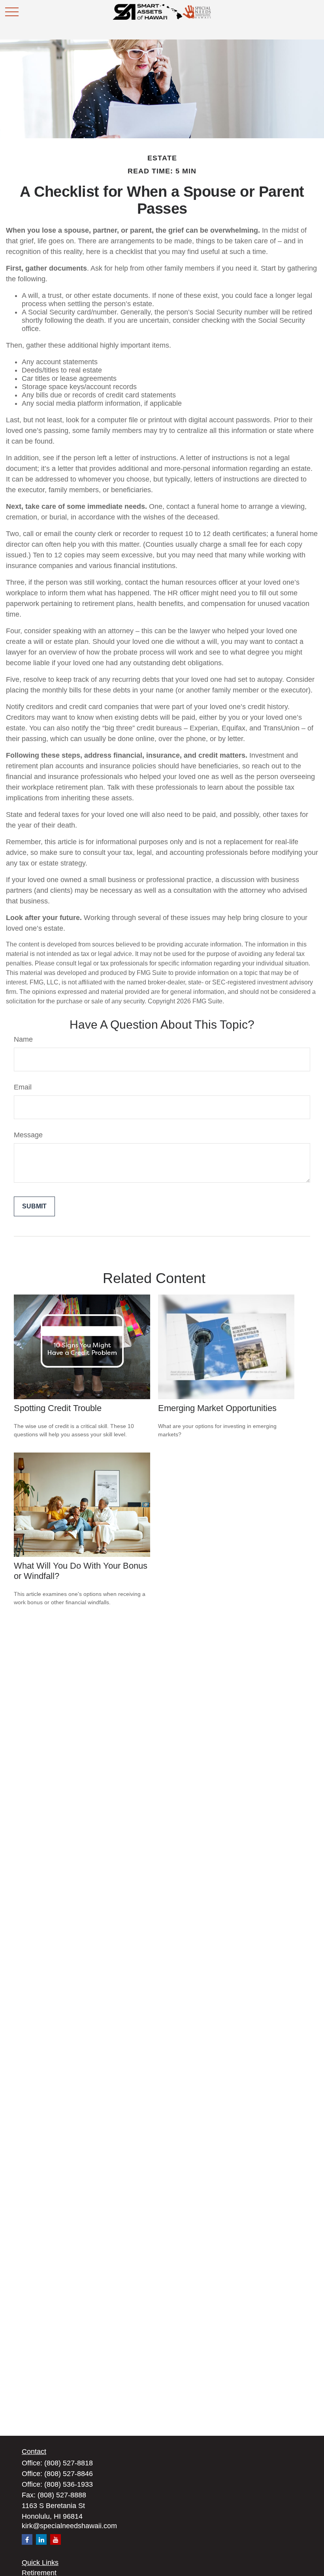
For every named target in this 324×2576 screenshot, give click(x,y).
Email (23, 1087)
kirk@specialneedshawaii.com (69, 2526)
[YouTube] (56, 2539)
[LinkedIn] (41, 2539)
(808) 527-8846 (69, 2474)
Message (28, 1135)
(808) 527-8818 (69, 2463)
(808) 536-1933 (69, 2484)
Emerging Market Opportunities (217, 1408)
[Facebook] (27, 2539)
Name (23, 1039)
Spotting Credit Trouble (58, 1408)
